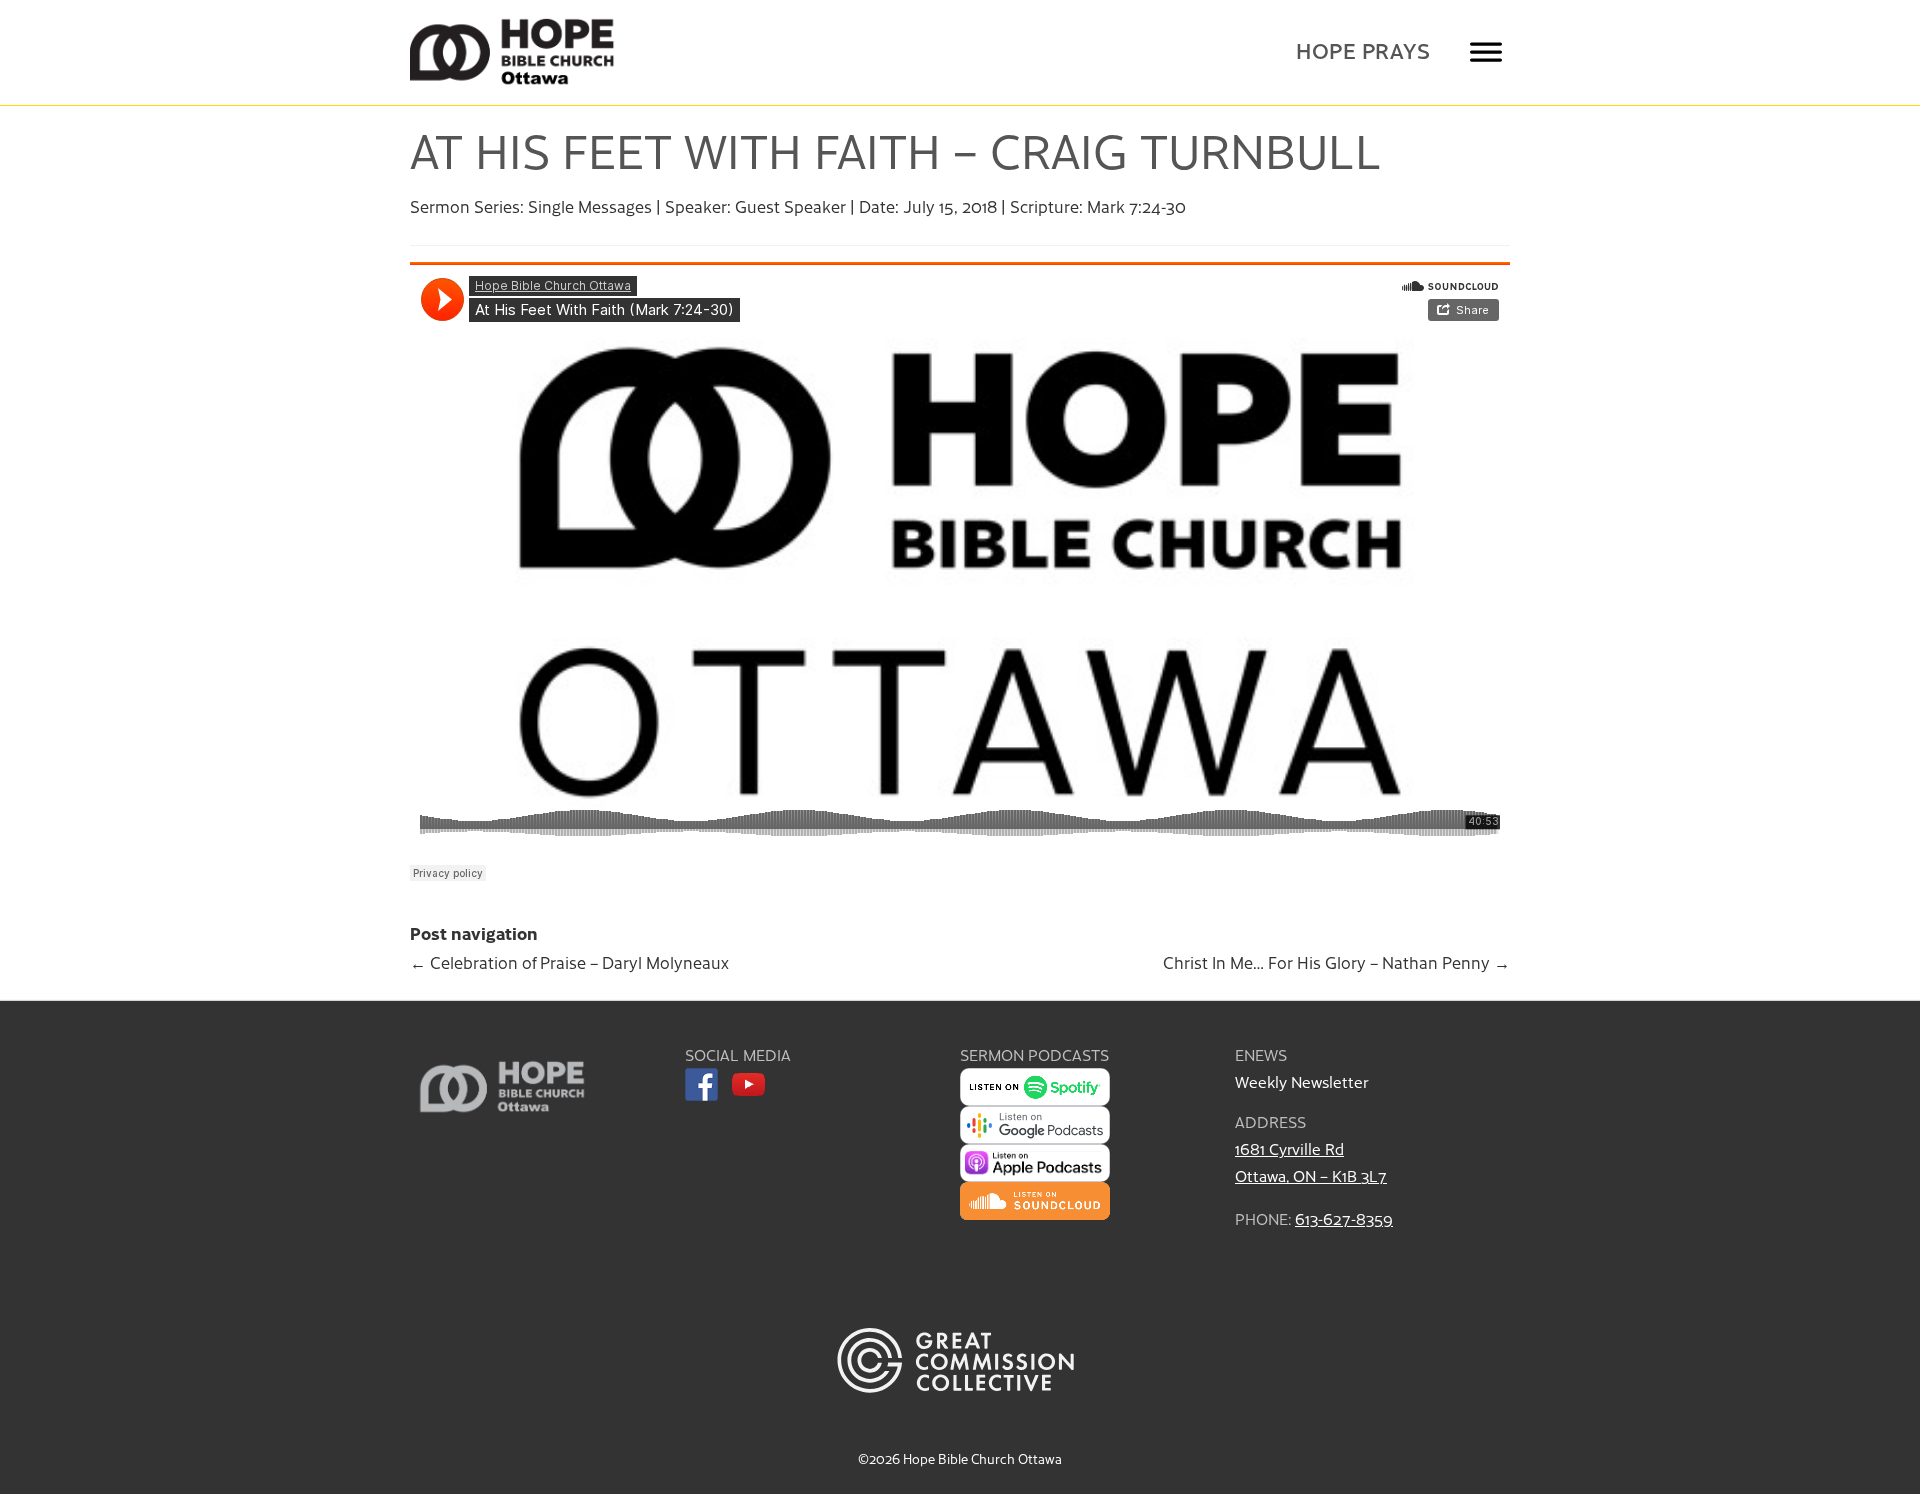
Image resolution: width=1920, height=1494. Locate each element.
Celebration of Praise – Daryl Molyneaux (569, 962)
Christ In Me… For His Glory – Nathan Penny (1336, 962)
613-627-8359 (1344, 1218)
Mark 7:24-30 (1136, 206)
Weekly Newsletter (1301, 1081)
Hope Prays (1363, 50)
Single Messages (590, 206)
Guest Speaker (790, 206)
